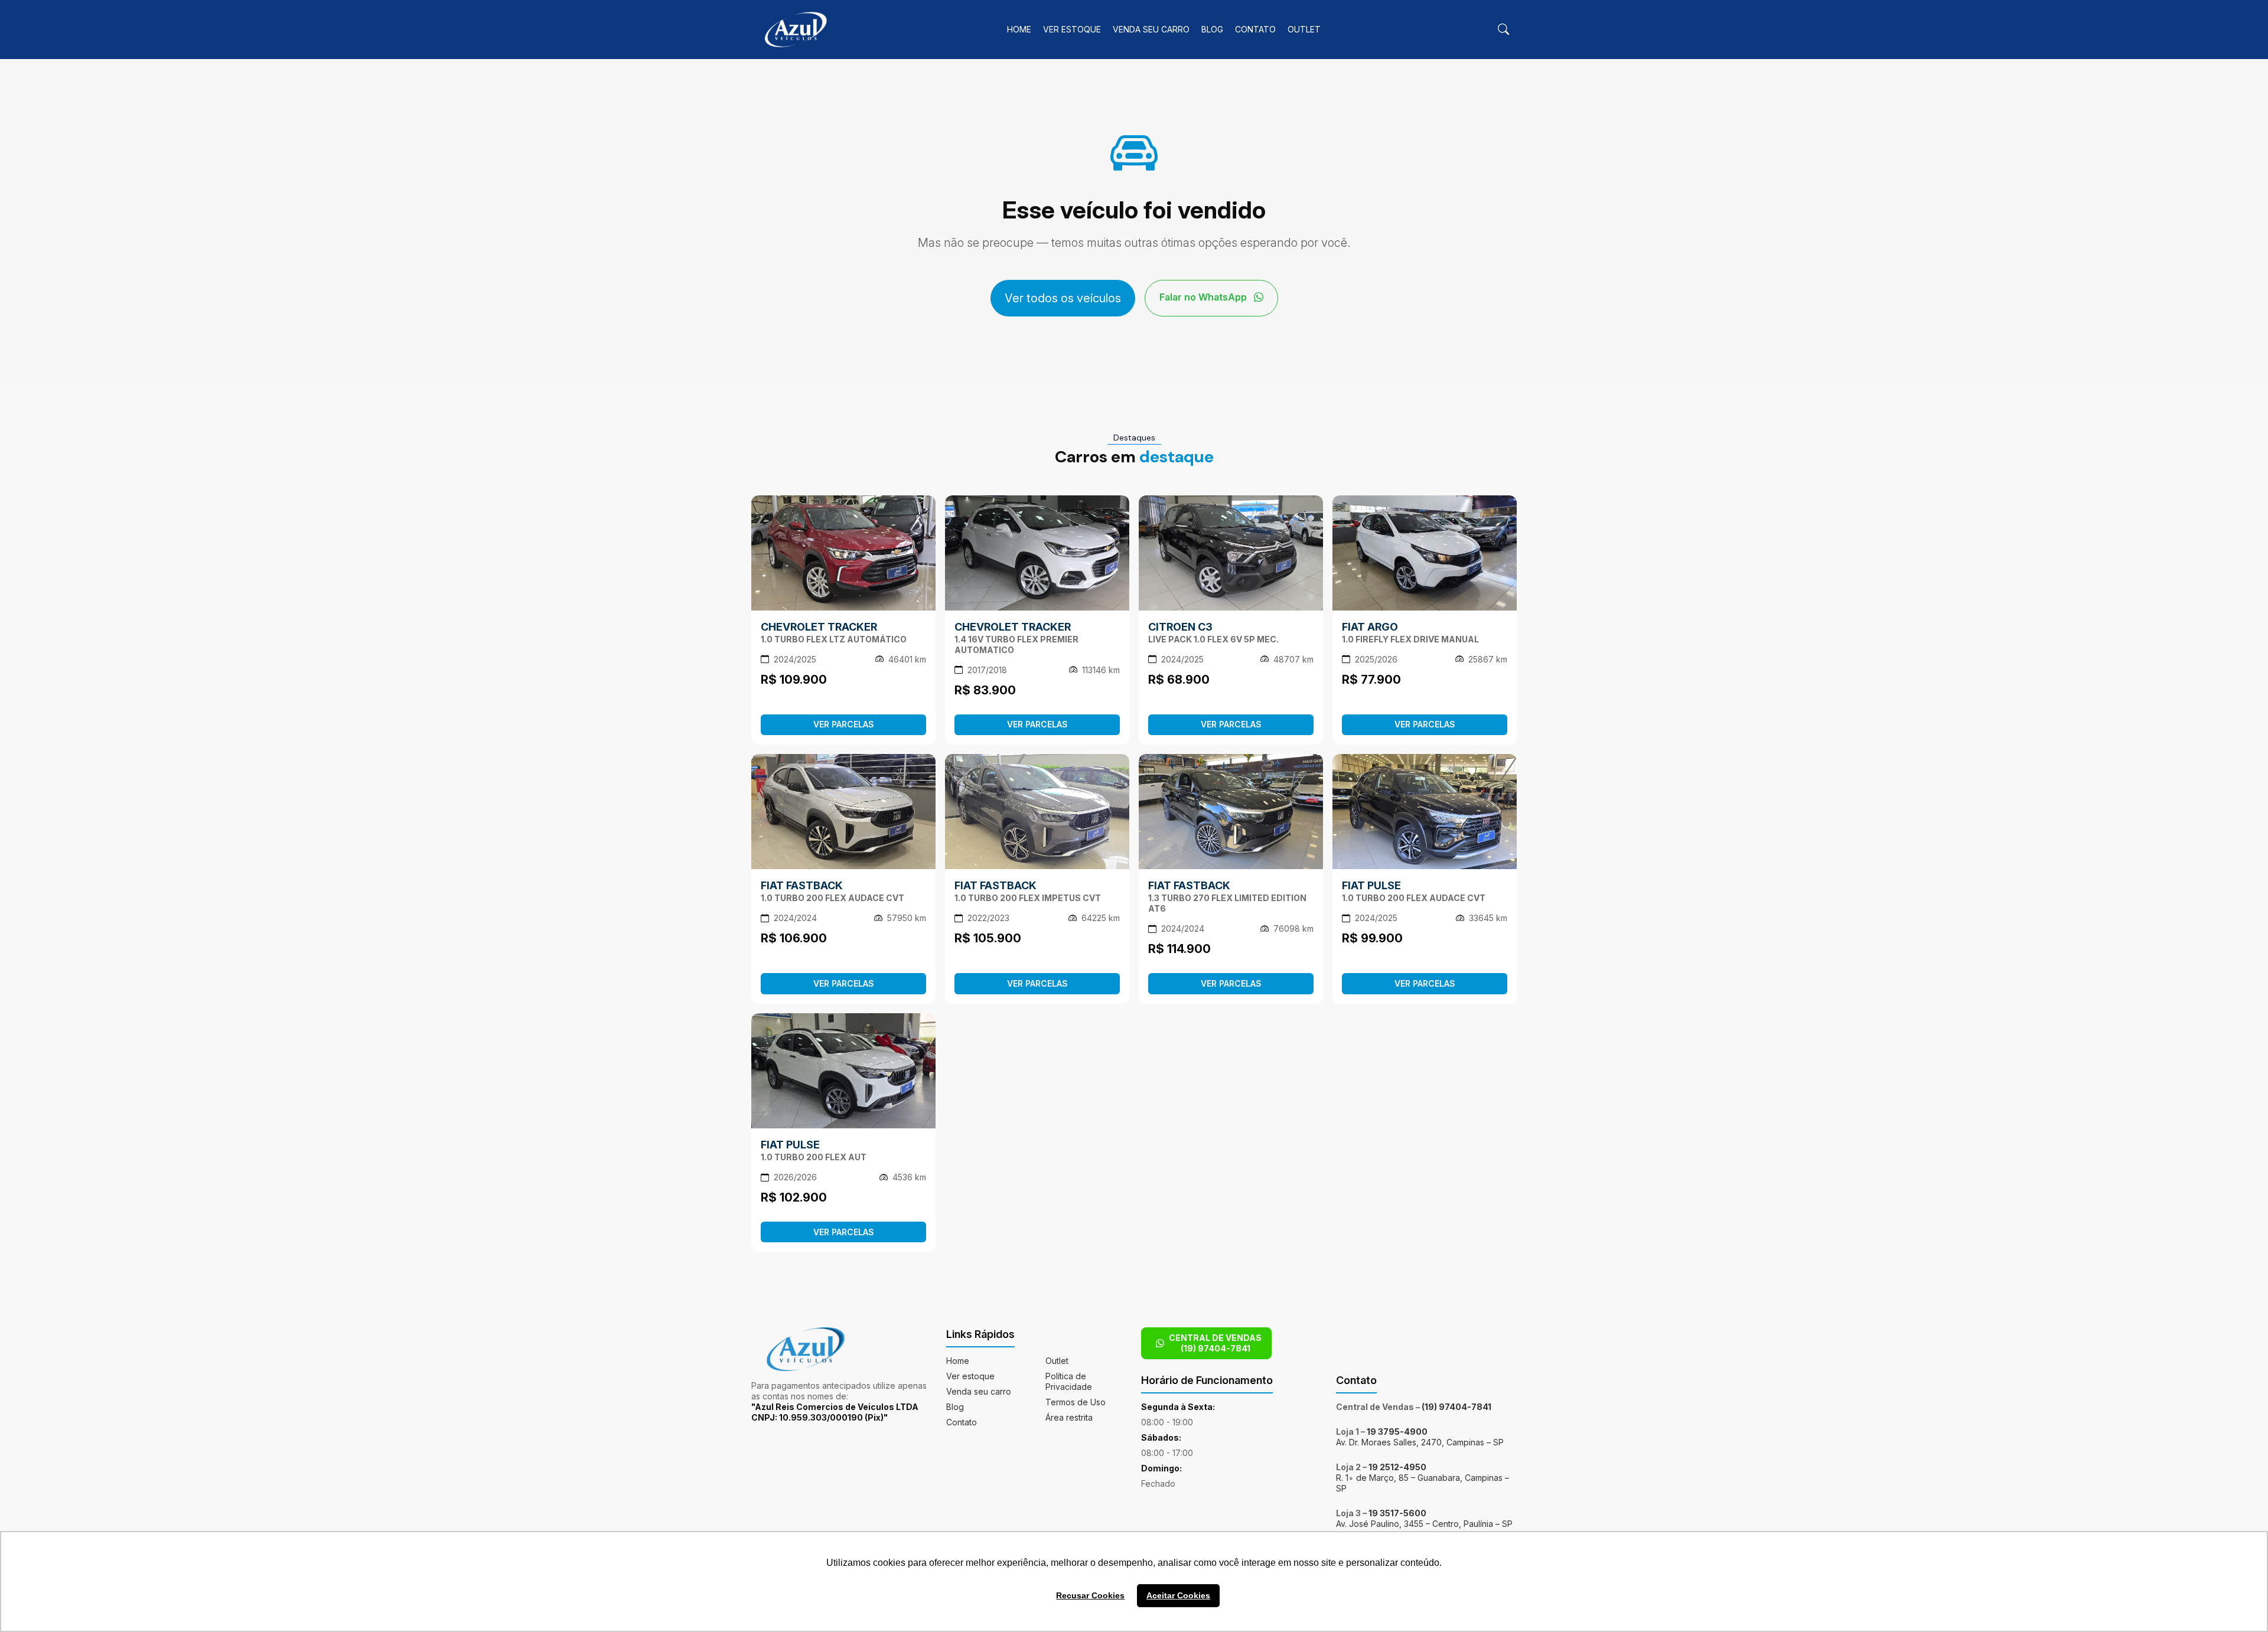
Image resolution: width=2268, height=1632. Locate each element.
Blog (1212, 29)
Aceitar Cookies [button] (1178, 1595)
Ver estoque (1072, 29)
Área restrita (1069, 1417)
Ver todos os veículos (1063, 298)
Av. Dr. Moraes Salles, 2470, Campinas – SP (1420, 1442)
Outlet (1304, 29)
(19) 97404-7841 (1456, 1407)
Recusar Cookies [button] (1090, 1595)
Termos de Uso (1076, 1402)
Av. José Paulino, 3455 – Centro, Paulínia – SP (1424, 1524)
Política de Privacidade (1069, 1381)
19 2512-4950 (1397, 1467)
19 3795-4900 (1397, 1432)
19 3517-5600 (1397, 1513)
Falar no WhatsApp (1204, 297)
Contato (1255, 29)
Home (1019, 29)
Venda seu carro (1151, 29)
